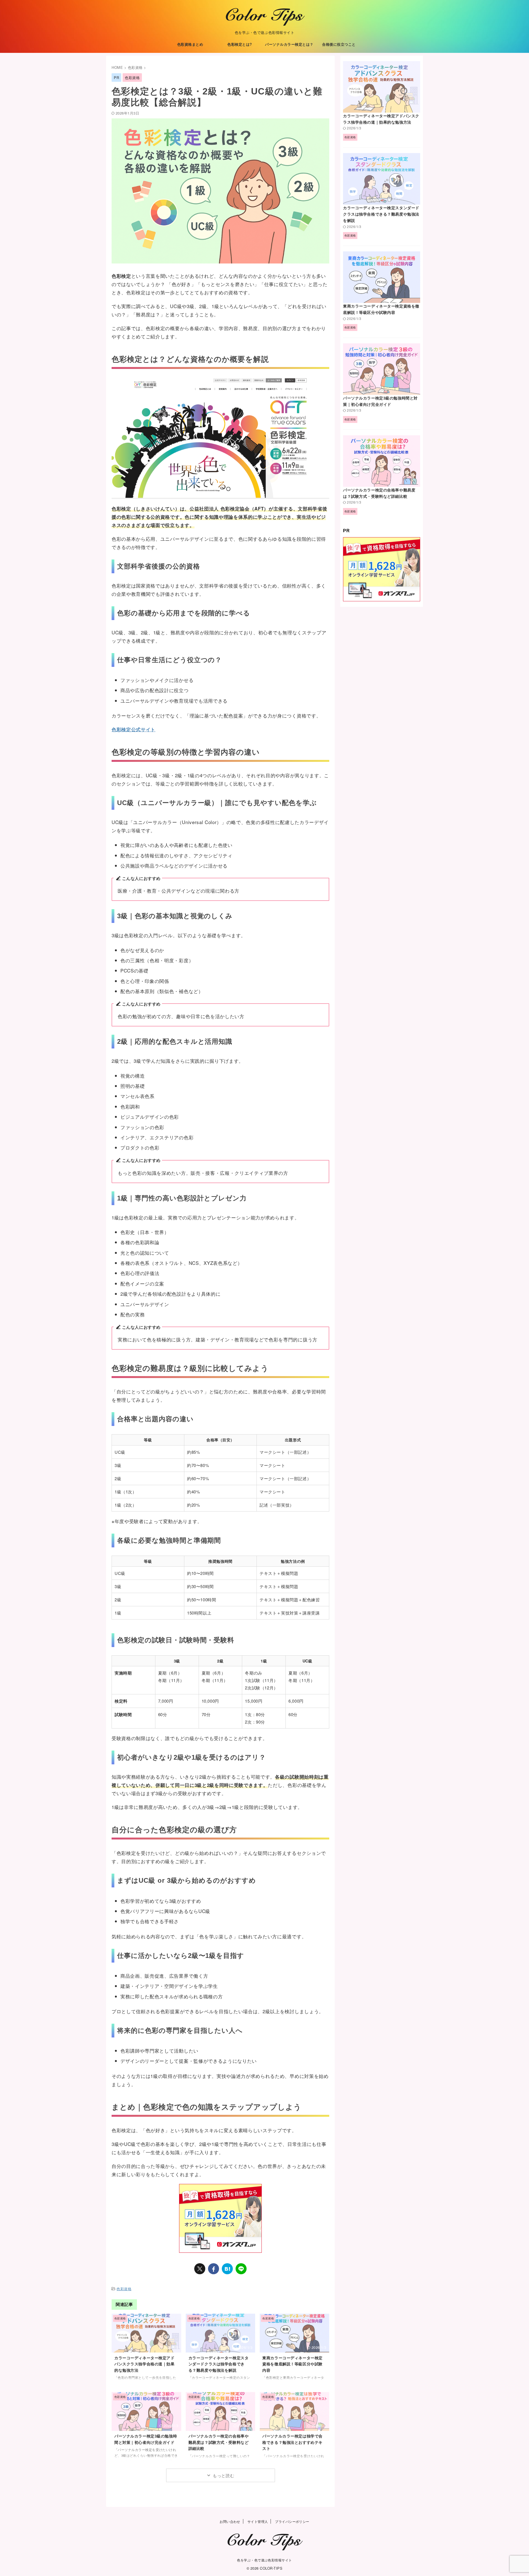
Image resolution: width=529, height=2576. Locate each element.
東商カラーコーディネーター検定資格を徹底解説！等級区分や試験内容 (292, 2364)
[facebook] (214, 2269)
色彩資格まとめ (190, 44)
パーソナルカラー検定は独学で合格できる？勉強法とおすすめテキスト (292, 2442)
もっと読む (223, 2475)
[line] (241, 2269)
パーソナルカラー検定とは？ (289, 44)
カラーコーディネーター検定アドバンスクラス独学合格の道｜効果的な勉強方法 (145, 2364)
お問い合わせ (230, 2521)
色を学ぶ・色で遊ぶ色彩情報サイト (264, 2560)
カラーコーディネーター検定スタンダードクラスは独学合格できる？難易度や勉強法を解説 (219, 2364)
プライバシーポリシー (292, 2521)
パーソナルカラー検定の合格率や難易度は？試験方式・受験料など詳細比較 (219, 2442)
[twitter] (200, 2269)
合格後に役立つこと (339, 44)
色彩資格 (124, 2289)
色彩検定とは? (240, 44)
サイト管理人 (258, 2521)
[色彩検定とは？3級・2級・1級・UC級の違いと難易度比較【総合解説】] (227, 2269)
